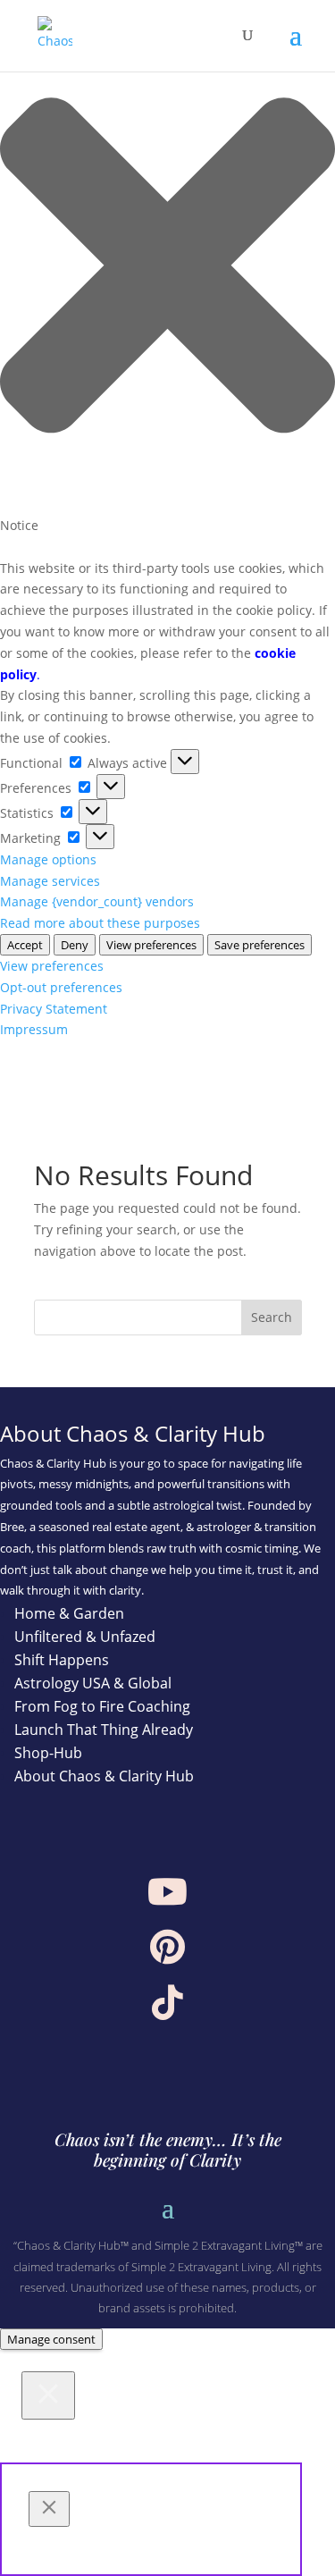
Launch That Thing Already (104, 1730)
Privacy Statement (54, 1009)
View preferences (151, 945)
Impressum (34, 1029)
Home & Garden (69, 1613)
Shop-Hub (48, 1753)
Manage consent (51, 2339)
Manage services (50, 881)
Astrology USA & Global (93, 1683)
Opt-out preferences (61, 987)
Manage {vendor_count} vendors (97, 901)
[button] (167, 268)
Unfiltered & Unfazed (85, 1637)
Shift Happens (62, 1660)
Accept (25, 945)
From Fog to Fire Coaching (102, 1706)
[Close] (48, 2395)
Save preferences (260, 945)
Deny (75, 945)
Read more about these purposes (100, 923)
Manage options (48, 859)
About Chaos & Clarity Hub (104, 1776)
